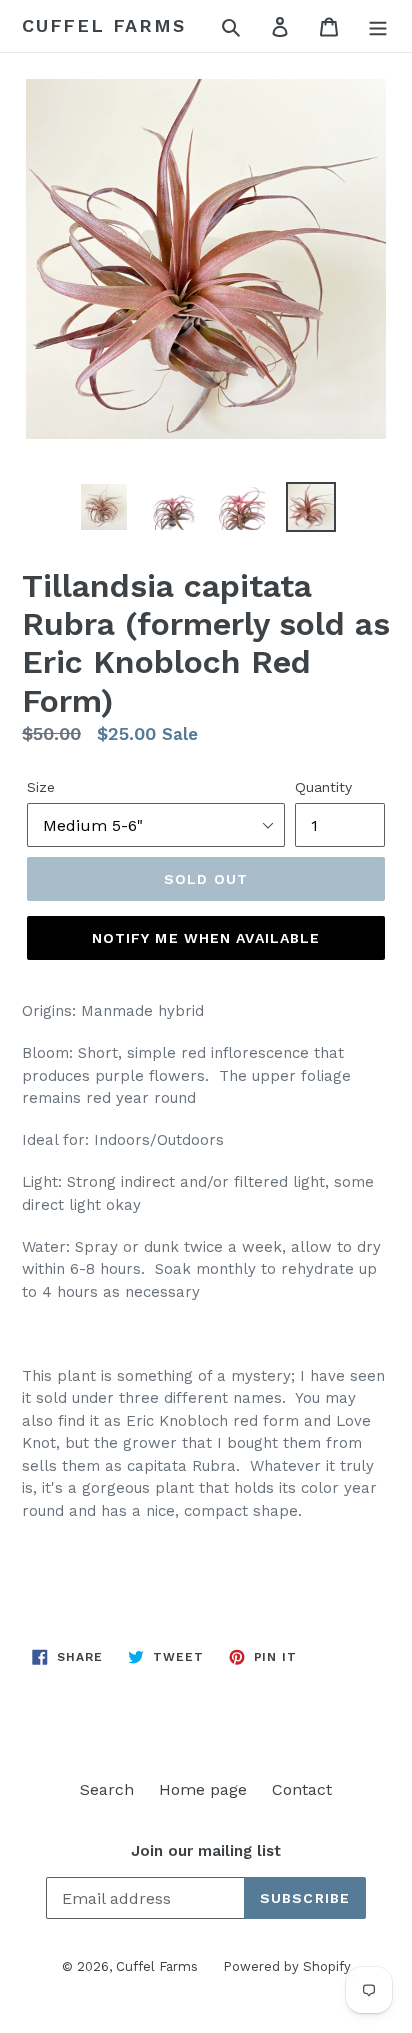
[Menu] (378, 26)
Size (41, 787)
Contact (302, 1789)
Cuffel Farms (104, 25)
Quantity (323, 787)
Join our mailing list (206, 1851)
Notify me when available (206, 938)
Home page (203, 1789)
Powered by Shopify (287, 1966)
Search (107, 1789)
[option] (104, 507)
